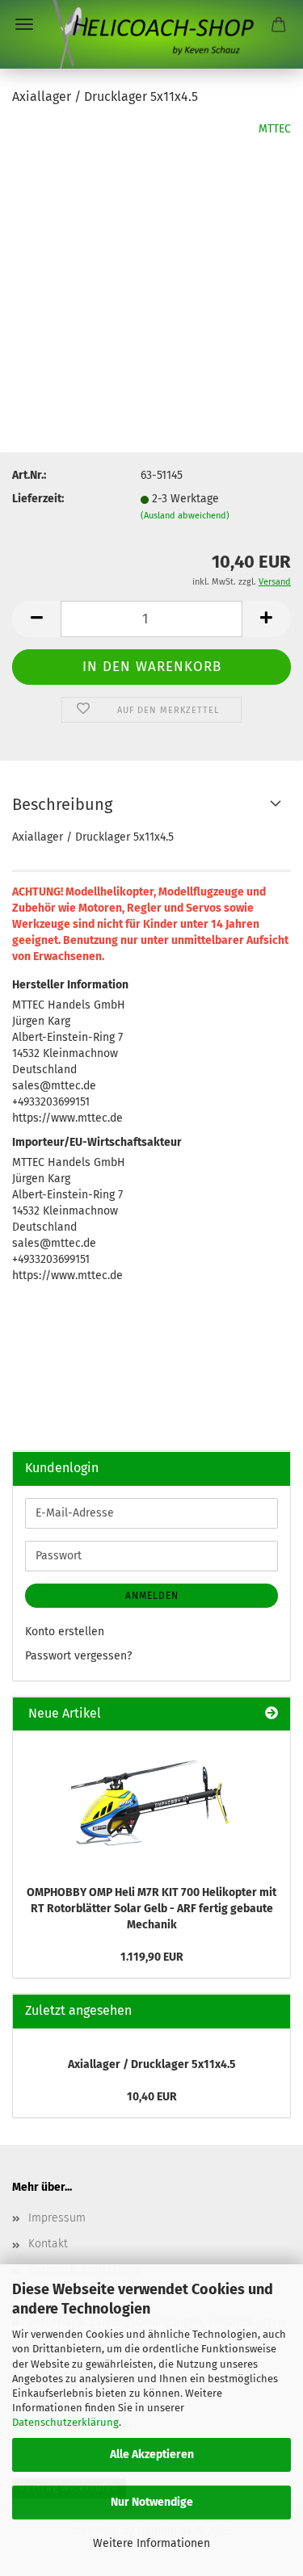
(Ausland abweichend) (185, 516)
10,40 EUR (152, 2097)
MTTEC (275, 129)
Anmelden (152, 1596)
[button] (36, 619)
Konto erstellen (65, 1632)
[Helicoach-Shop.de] (152, 34)
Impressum (57, 2218)
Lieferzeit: (38, 499)
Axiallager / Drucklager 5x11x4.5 (152, 2064)
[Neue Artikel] (271, 1714)
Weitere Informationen (151, 2543)
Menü (24, 24)
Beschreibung (62, 804)
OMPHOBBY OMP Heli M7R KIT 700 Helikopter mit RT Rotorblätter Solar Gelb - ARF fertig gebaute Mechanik (151, 1909)
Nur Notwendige (152, 2502)
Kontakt (48, 2244)
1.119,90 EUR (152, 1957)
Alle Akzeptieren (152, 2454)
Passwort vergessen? (78, 1656)
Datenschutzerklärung (65, 2422)
